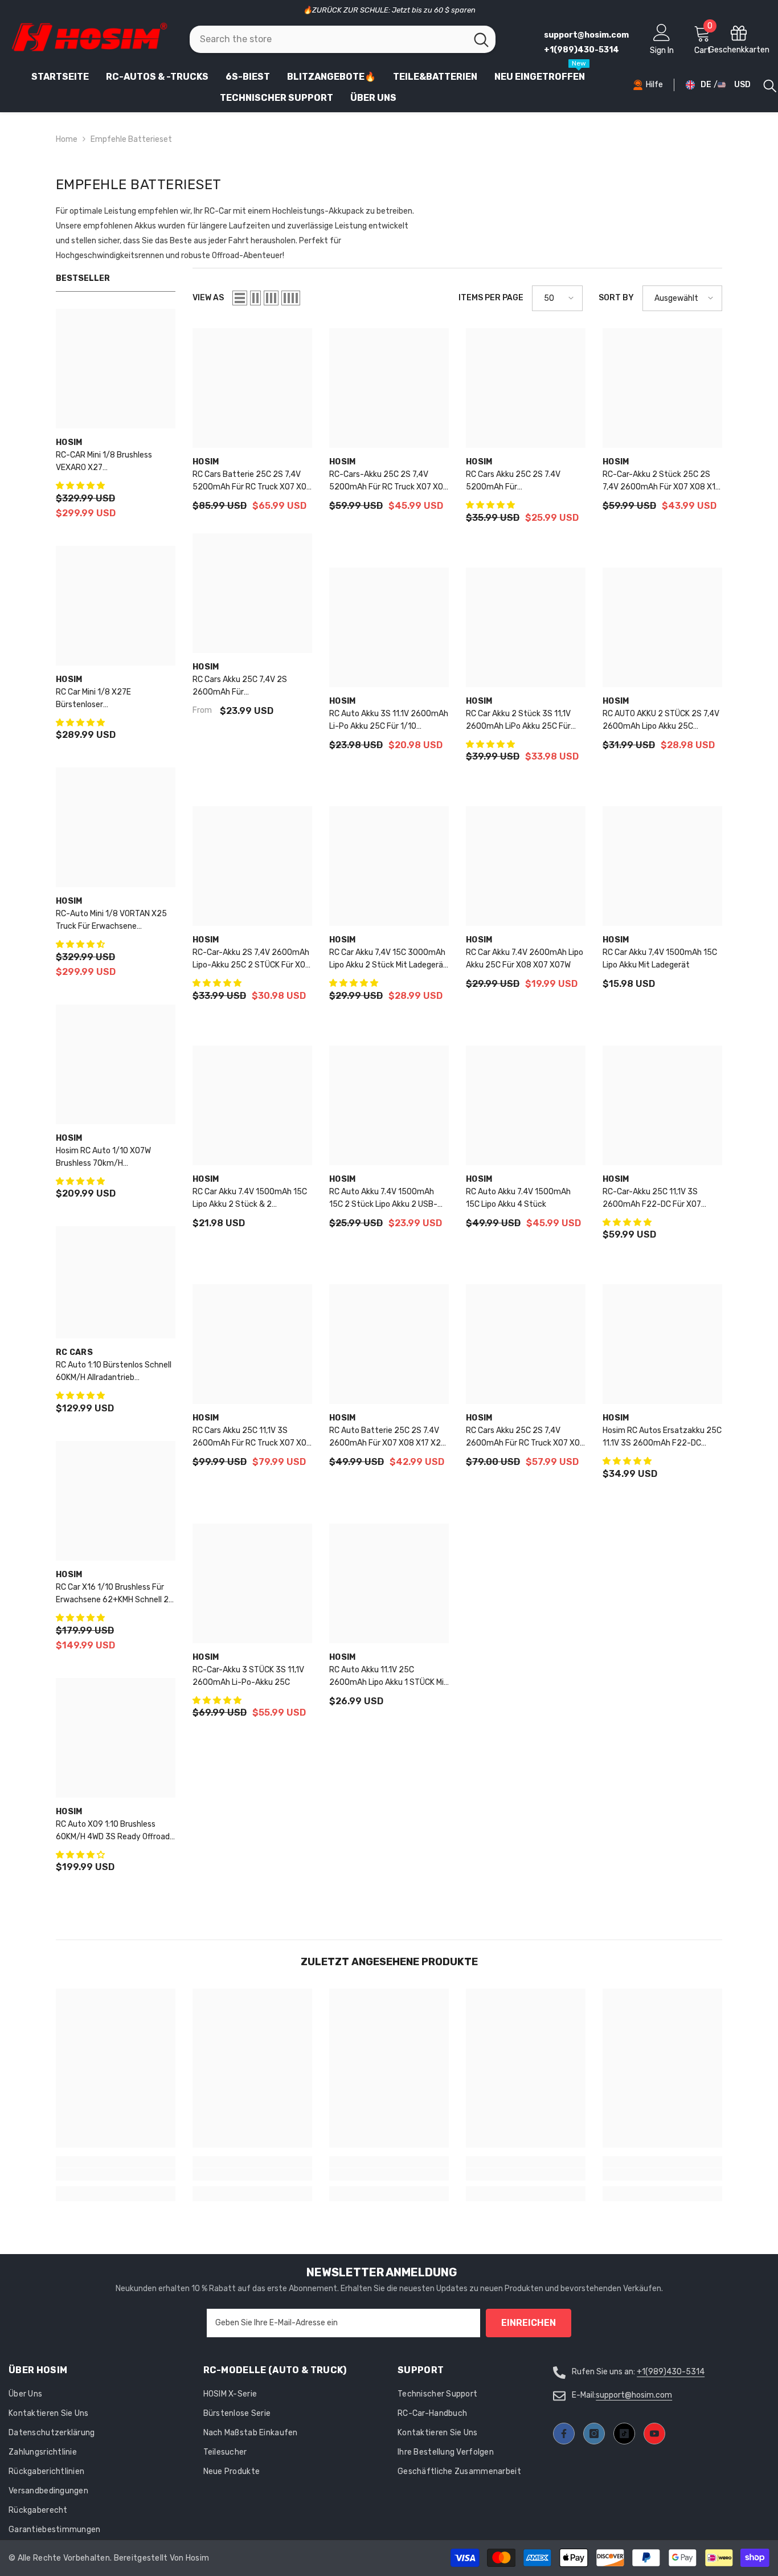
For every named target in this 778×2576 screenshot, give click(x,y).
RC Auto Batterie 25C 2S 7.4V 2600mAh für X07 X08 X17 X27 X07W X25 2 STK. (387, 1438)
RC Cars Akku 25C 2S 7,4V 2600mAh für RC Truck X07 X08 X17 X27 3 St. (525, 1438)
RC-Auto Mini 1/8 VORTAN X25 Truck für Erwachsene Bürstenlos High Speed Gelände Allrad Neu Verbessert (113, 921)
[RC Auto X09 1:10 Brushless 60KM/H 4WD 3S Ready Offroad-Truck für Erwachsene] (116, 1738)
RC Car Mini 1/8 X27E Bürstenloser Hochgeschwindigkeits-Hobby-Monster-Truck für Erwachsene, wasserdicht (114, 699)
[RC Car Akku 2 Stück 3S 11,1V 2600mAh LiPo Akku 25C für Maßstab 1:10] (526, 627)
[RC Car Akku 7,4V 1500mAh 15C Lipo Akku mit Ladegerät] (662, 866)
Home (67, 139)
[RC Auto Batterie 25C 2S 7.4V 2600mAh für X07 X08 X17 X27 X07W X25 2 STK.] (389, 1344)
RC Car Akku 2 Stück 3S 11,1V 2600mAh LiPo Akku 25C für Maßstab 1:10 (518, 721)
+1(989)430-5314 (671, 2372)
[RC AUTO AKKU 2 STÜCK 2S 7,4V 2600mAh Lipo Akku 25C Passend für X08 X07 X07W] (662, 627)
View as (208, 298)
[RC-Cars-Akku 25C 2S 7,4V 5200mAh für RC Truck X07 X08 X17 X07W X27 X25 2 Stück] (389, 388)
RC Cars (74, 1352)
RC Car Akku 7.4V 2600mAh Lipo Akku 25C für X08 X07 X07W (525, 959)
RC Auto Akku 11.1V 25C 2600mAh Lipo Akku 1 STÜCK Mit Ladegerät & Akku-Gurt (388, 1677)
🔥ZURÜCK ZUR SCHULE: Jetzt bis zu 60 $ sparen (389, 10)
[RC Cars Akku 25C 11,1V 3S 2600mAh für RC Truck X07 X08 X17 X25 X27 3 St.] (252, 1344)
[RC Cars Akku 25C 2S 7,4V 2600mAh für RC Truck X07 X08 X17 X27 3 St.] (526, 1344)
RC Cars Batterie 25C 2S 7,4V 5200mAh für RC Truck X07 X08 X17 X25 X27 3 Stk (252, 481)
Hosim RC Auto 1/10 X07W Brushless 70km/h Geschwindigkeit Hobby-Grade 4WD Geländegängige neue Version (112, 1158)
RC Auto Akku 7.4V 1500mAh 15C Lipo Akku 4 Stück (518, 1198)
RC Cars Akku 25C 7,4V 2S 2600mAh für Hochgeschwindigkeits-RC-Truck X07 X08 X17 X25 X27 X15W (244, 687)
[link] (116, 2174)
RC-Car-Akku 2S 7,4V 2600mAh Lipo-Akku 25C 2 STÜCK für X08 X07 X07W (251, 960)
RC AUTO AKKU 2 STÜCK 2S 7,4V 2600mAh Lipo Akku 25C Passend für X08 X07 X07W (661, 721)
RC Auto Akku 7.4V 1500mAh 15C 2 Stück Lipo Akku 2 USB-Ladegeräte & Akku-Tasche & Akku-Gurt (383, 1199)
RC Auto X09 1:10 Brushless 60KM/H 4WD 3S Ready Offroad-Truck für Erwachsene (115, 1831)
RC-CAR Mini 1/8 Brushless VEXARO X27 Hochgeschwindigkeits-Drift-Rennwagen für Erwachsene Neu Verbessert (116, 462)
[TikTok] (624, 2434)
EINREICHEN (529, 2323)
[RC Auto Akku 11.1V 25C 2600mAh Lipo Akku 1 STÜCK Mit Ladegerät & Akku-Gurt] (389, 1583)
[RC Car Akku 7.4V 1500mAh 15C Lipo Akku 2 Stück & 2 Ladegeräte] (252, 1105)
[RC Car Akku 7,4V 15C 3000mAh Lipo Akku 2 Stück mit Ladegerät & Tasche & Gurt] (389, 866)
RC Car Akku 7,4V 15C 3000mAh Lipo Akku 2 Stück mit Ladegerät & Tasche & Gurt (388, 960)
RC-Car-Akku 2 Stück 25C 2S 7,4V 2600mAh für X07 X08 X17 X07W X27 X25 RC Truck (661, 481)
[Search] (343, 39)
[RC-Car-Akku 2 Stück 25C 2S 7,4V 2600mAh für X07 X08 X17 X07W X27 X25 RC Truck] (662, 388)
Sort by (616, 298)
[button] (81, 486)
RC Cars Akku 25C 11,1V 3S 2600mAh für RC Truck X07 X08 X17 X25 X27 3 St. (252, 1438)
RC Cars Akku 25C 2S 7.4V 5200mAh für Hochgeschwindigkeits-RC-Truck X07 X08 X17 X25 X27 (517, 481)
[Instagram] (594, 2434)
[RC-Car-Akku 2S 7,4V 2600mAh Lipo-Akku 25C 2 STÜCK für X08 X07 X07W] (252, 866)
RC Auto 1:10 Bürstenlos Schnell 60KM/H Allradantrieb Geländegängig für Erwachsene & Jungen (114, 1372)
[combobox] (328, 39)
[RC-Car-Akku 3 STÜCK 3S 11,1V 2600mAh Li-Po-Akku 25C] (252, 1583)
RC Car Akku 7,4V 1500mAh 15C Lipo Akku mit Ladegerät (660, 959)
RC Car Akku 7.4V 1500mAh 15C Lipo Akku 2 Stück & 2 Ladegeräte (250, 1199)
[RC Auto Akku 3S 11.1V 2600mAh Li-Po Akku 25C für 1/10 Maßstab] (389, 627)
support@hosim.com (634, 2395)
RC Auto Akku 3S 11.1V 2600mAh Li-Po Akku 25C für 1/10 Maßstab (389, 721)
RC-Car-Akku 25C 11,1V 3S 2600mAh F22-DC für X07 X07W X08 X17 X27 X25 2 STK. (658, 1199)
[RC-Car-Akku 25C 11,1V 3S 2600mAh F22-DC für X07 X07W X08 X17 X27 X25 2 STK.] (662, 1105)
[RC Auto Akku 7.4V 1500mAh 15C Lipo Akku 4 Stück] (526, 1105)
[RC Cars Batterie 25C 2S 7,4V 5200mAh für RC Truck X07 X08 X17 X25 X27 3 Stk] (252, 388)
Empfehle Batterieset (131, 139)
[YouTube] (654, 2434)
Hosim (69, 442)
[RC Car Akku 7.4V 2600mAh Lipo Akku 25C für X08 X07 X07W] (526, 866)
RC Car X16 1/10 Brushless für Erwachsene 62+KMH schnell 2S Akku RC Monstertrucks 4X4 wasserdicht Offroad (115, 1594)
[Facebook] (564, 2434)
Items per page (491, 298)
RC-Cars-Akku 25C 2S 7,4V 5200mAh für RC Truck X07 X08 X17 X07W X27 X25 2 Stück (389, 481)
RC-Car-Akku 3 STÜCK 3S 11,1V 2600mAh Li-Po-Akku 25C (248, 1676)
